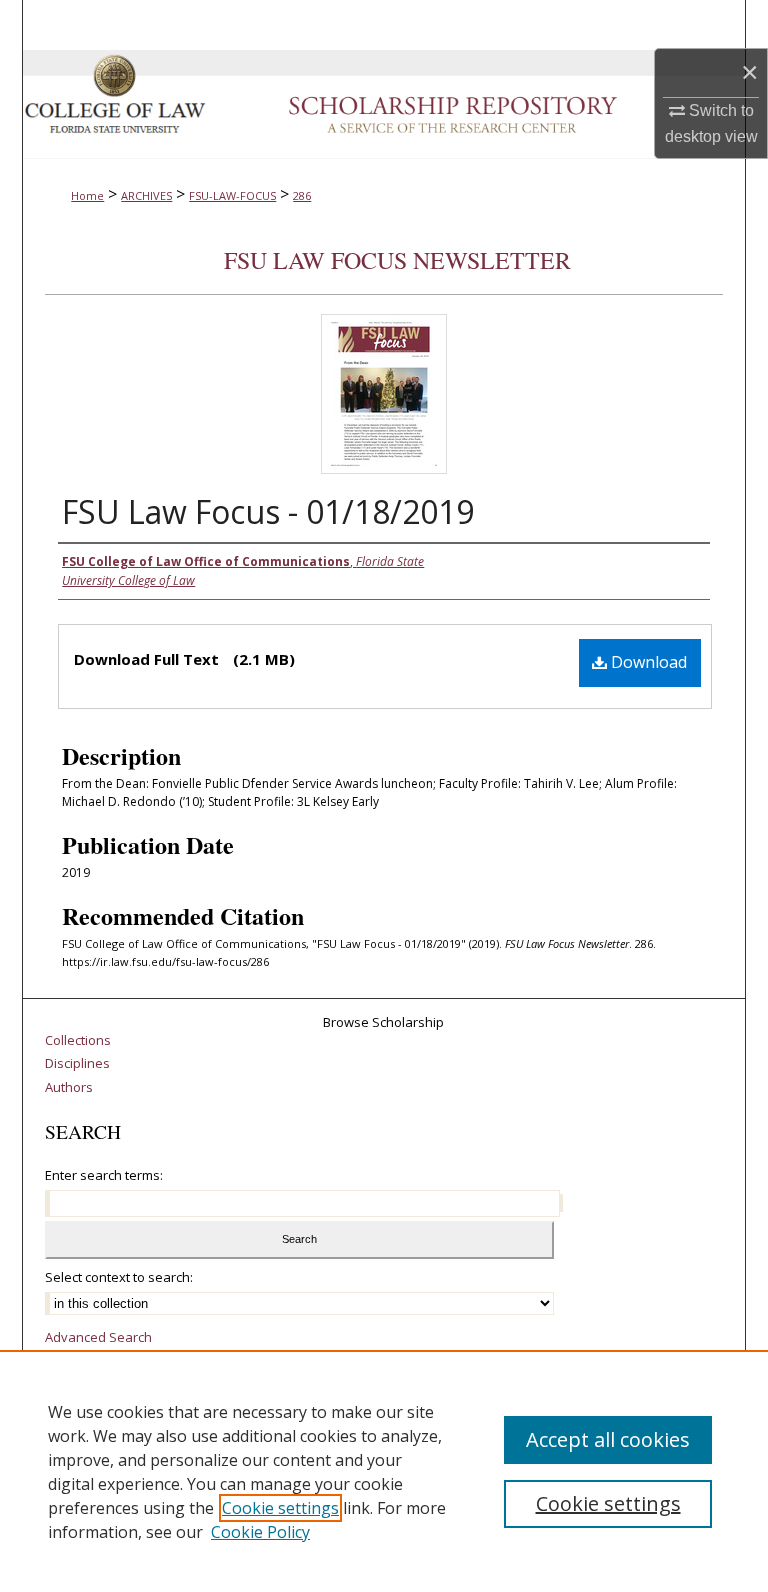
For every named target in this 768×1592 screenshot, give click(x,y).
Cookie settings (280, 1508)
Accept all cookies (608, 1439)
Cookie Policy (260, 1532)
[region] (384, 1471)
